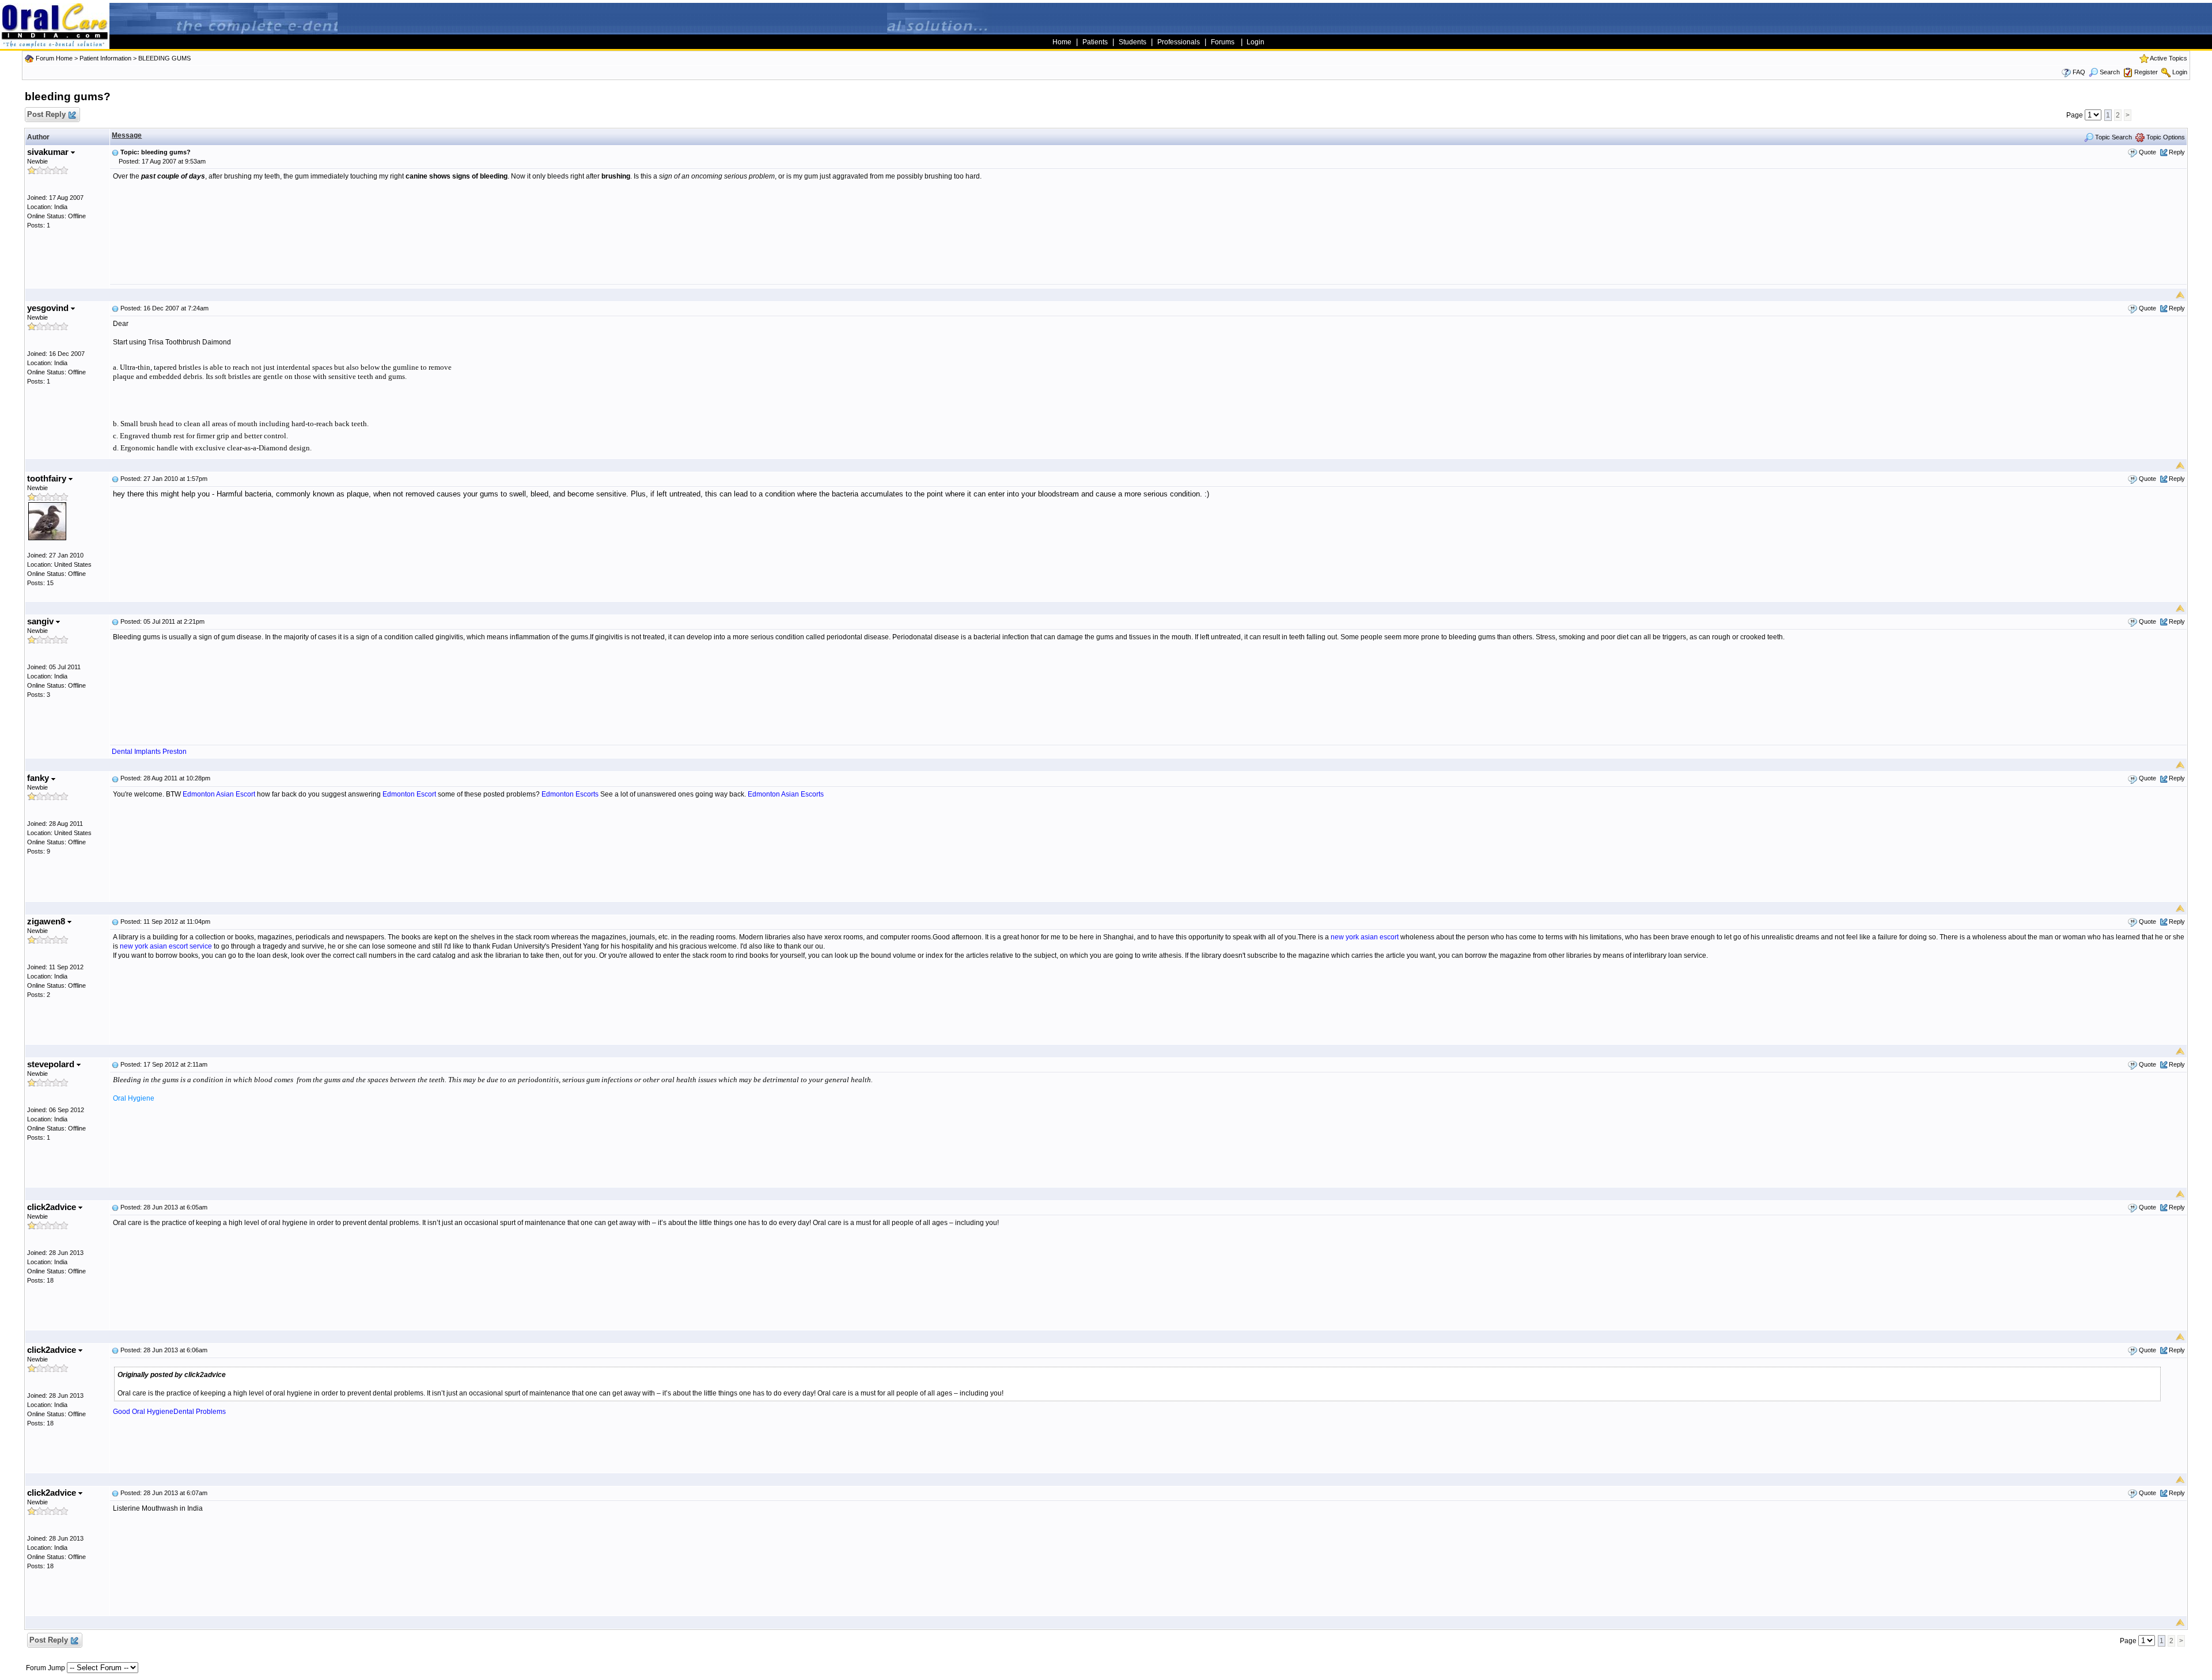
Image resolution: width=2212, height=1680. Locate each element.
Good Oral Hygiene (143, 1412)
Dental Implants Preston (149, 752)
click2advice (53, 1207)
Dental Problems (200, 1412)
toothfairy (48, 478)
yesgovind (49, 308)
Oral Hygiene (134, 1098)
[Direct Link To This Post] (115, 152)
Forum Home (54, 58)
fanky (39, 778)
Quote (2147, 152)
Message (127, 135)
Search (2110, 72)
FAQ (2079, 72)
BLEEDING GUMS (164, 58)
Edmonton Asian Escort (219, 794)
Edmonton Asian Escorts (786, 794)
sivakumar (49, 152)
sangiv (41, 621)
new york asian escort (1365, 937)
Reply (2177, 152)
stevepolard (52, 1064)
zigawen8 (47, 921)
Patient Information (105, 58)
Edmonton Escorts (570, 794)
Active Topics (2169, 58)
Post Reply (46, 114)
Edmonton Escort (409, 794)
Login (2180, 72)
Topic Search (2113, 137)
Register (2146, 72)
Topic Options (2165, 137)
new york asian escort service (166, 946)
